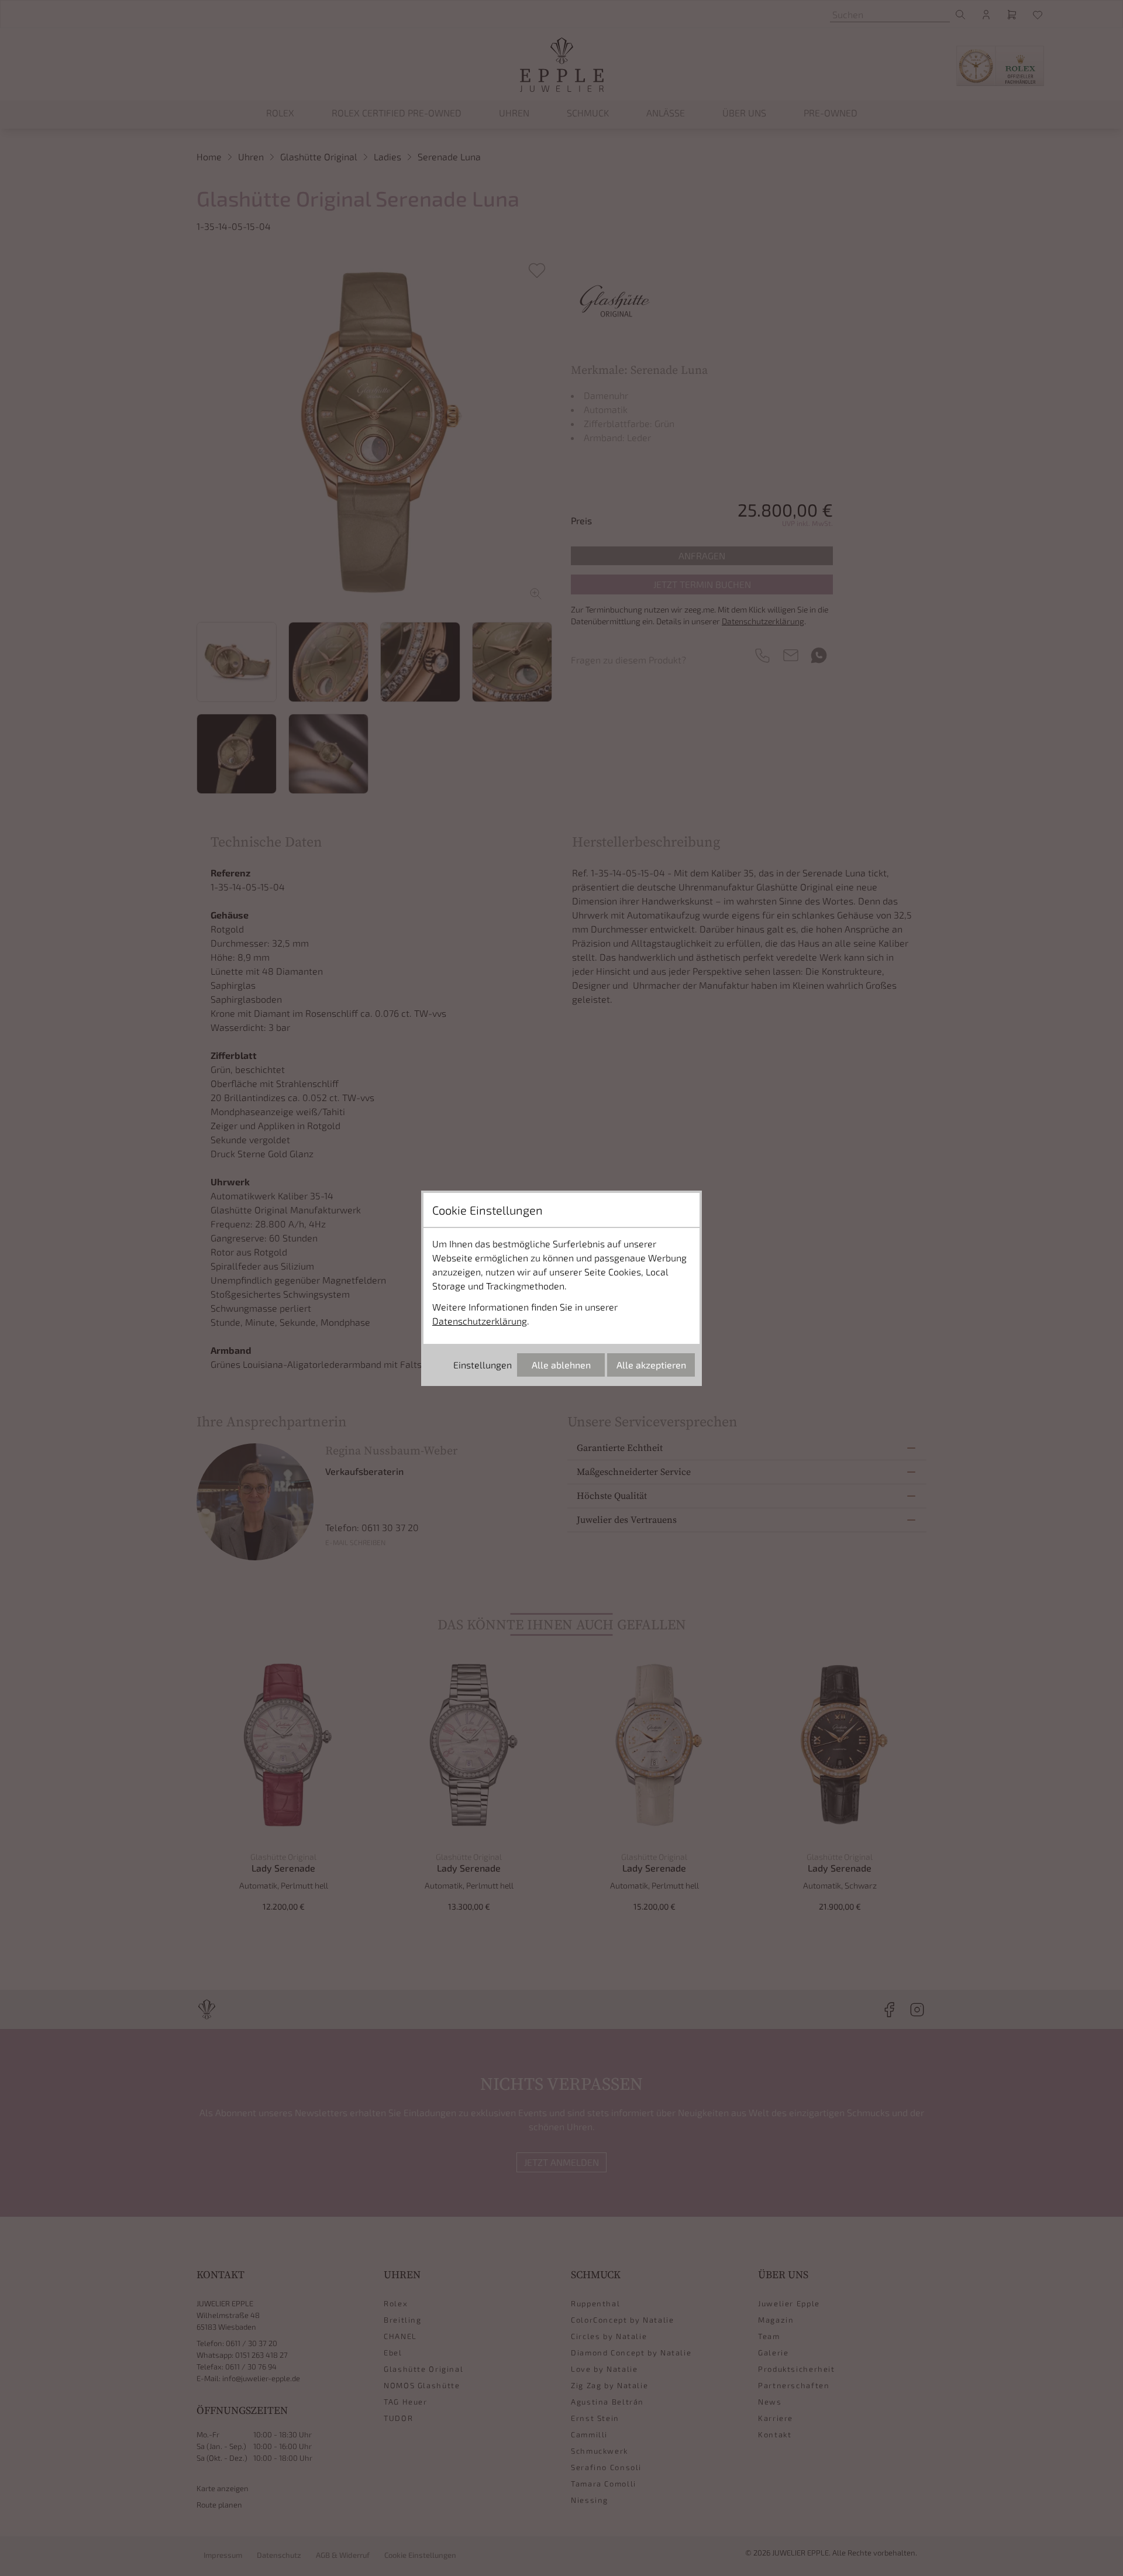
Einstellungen (483, 1365)
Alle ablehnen (561, 1365)
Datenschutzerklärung (480, 1321)
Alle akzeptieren (651, 1365)
